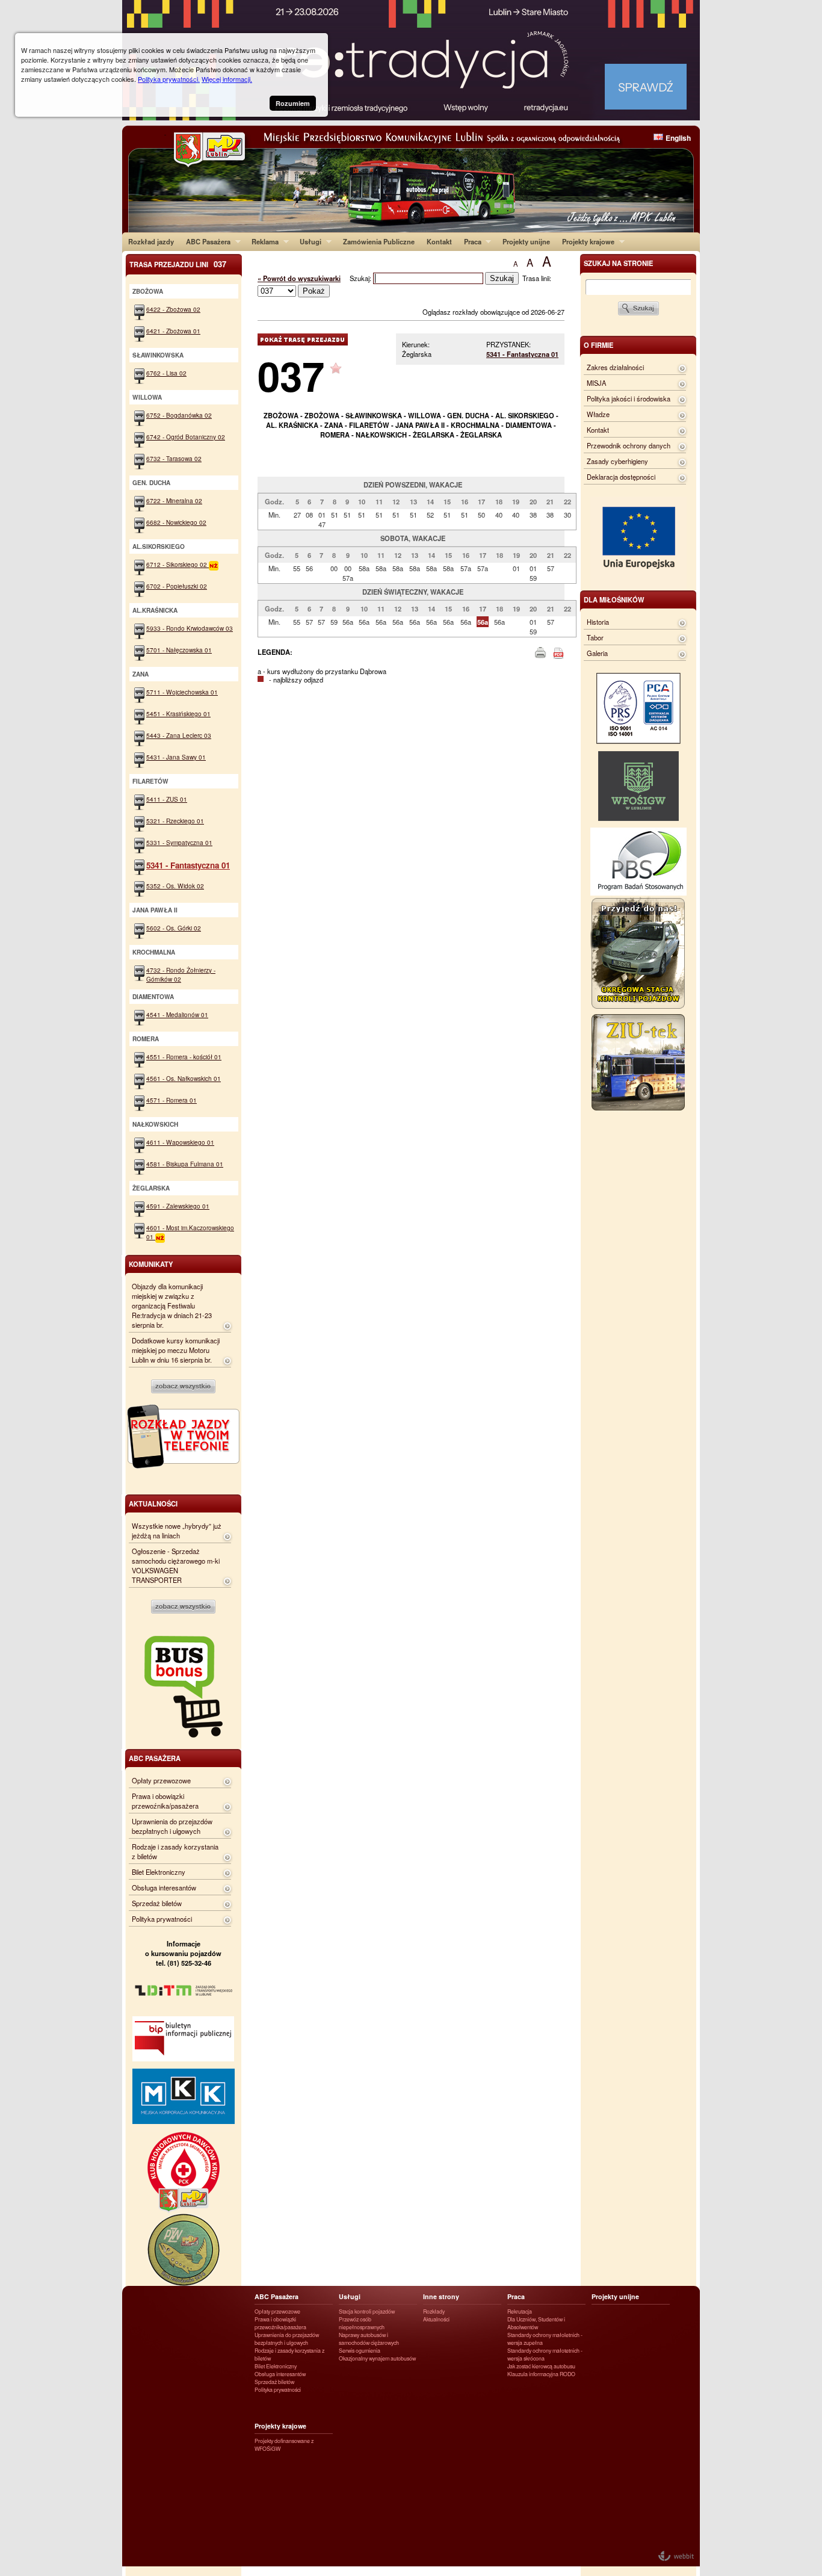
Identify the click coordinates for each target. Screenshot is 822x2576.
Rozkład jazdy (151, 241)
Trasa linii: (537, 278)
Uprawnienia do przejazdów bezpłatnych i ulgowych (172, 1826)
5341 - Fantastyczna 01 (522, 354)
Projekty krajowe (585, 241)
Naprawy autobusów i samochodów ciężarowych (369, 2339)
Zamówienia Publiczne (379, 241)
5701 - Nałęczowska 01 (179, 650)
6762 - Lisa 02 (166, 373)
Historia (598, 622)
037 (291, 375)
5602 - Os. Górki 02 (174, 928)
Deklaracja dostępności (621, 477)
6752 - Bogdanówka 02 (179, 415)
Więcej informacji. (227, 79)
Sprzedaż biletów (157, 1903)
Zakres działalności (615, 367)
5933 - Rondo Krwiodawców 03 (190, 628)
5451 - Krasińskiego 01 (178, 714)
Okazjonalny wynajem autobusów (377, 2358)
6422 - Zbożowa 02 (173, 309)
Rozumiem (293, 103)
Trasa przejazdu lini (178, 264)
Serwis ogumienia (360, 2351)
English (678, 138)
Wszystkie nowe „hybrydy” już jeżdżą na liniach (177, 1531)
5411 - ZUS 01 (167, 799)
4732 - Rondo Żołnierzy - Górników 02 (181, 974)
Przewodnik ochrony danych (629, 445)
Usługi (307, 241)
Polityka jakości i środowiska (629, 398)
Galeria (597, 653)
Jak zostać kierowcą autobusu (541, 2366)
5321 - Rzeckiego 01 (175, 821)
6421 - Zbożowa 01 (173, 331)
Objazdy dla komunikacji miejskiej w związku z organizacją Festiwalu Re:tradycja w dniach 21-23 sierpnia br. (172, 1305)
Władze (598, 414)
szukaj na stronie (618, 263)
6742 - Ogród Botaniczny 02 (186, 437)
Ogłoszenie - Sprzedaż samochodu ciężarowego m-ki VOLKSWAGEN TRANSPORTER (176, 1565)
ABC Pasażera (205, 241)
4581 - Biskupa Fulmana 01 (185, 1164)
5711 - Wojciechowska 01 (182, 692)
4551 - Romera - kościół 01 (184, 1057)
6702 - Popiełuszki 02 (177, 586)
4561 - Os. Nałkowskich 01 (184, 1078)
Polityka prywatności (162, 1919)
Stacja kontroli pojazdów (367, 2311)
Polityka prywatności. (169, 79)
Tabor (595, 637)
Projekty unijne (526, 241)
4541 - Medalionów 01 (177, 1014)
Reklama (262, 241)
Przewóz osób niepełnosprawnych (362, 2323)
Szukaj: (361, 278)
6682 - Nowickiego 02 (176, 522)
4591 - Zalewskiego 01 (178, 1206)
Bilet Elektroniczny (159, 1872)
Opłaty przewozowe (161, 1780)
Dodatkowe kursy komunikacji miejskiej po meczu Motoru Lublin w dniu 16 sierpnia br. (176, 1350)
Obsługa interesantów (164, 1887)
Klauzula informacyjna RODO (541, 2374)
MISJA (596, 383)
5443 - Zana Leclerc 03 (179, 735)
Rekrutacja (520, 2311)
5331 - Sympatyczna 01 (179, 842)
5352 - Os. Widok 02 (175, 886)
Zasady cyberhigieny (617, 461)
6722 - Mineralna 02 (174, 500)
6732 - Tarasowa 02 (174, 458)
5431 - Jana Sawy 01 (176, 757)
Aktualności (436, 2319)
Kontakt (439, 241)
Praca (470, 241)
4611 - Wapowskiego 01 (180, 1142)
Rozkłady (434, 2311)
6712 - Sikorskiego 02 (178, 564)
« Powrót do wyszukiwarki (299, 278)
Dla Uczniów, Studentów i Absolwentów (536, 2323)
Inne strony (441, 2296)
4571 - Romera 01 (172, 1100)
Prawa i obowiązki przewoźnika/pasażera (165, 1801)
